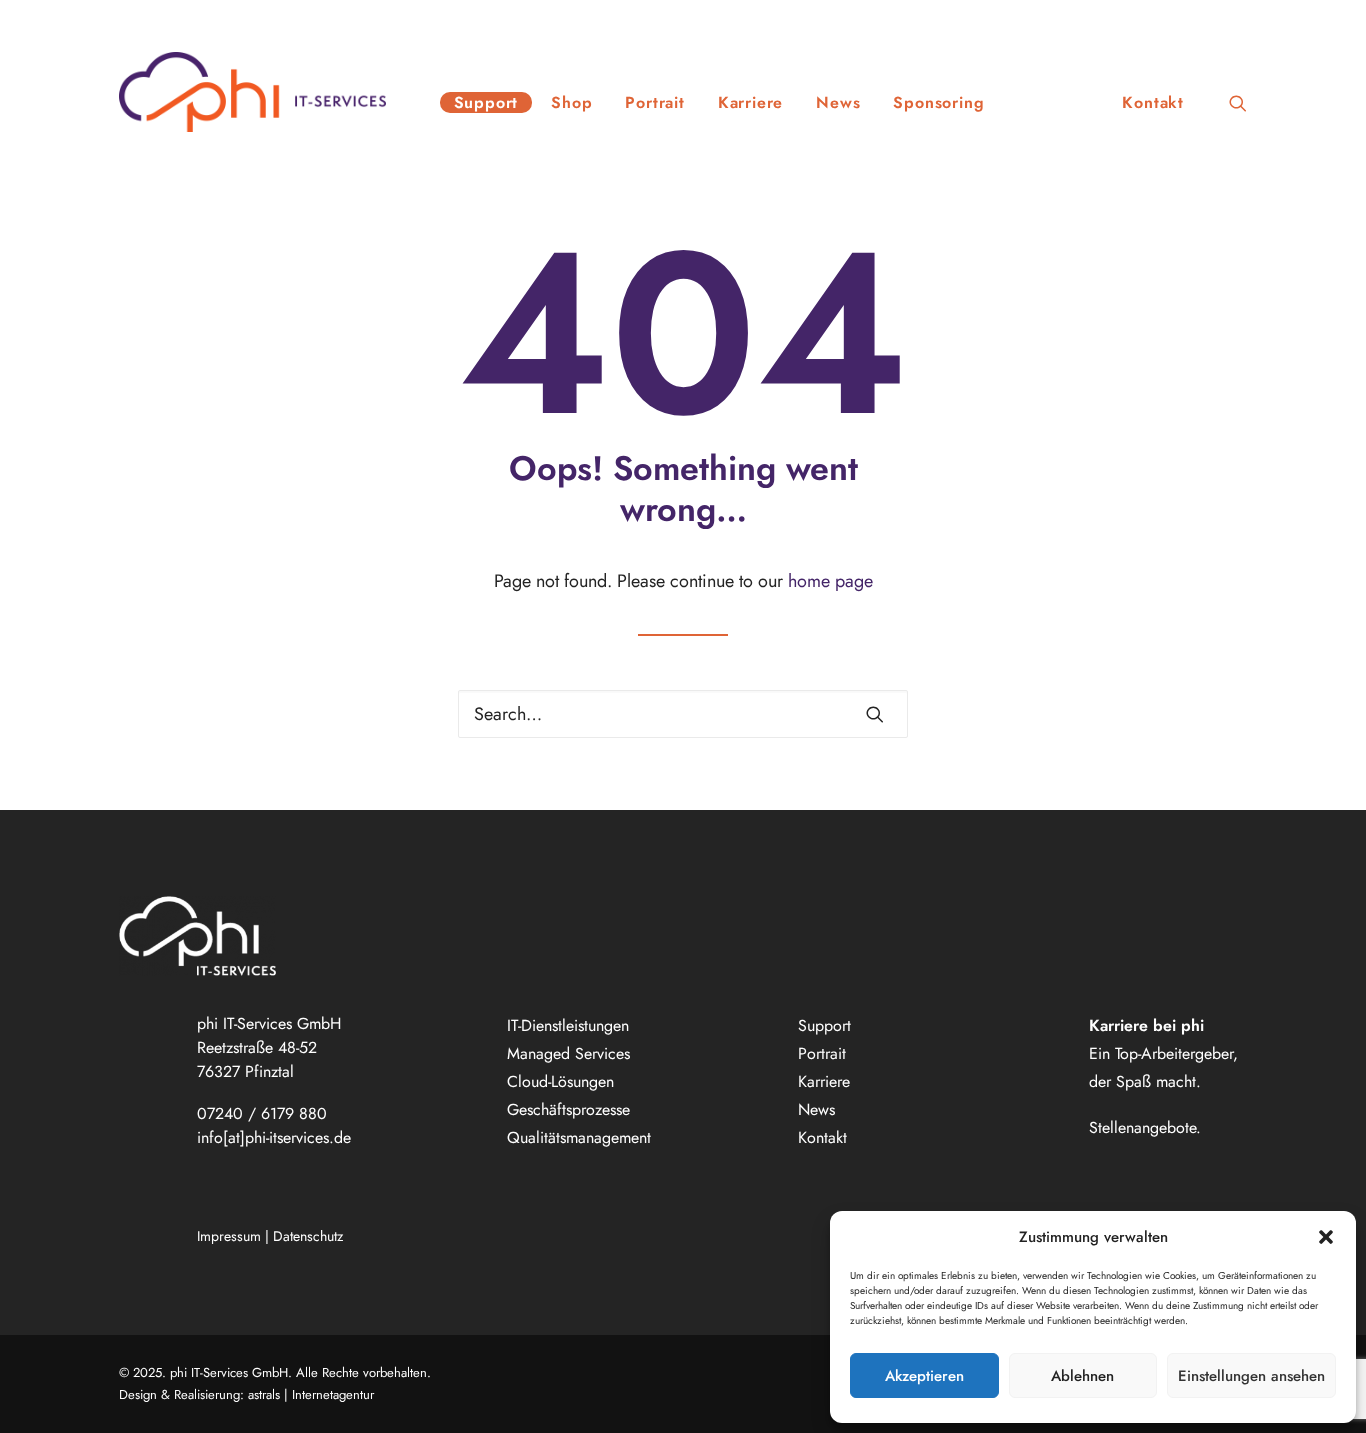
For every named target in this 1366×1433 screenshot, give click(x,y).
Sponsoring (938, 102)
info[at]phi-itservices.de (274, 1137)
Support (486, 102)
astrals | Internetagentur (311, 1394)
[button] (1326, 1237)
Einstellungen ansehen (1251, 1376)
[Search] (683, 714)
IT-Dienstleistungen (568, 1025)
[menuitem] (486, 92)
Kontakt (1153, 102)
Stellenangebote (1142, 1127)
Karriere (750, 102)
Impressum (229, 1236)
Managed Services (568, 1053)
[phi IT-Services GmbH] (252, 92)
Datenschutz (308, 1236)
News (838, 102)
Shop (571, 102)
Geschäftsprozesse (568, 1109)
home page (830, 581)
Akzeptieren (924, 1376)
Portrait (654, 102)
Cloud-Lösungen (560, 1081)
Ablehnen (1082, 1376)
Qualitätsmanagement (579, 1137)
